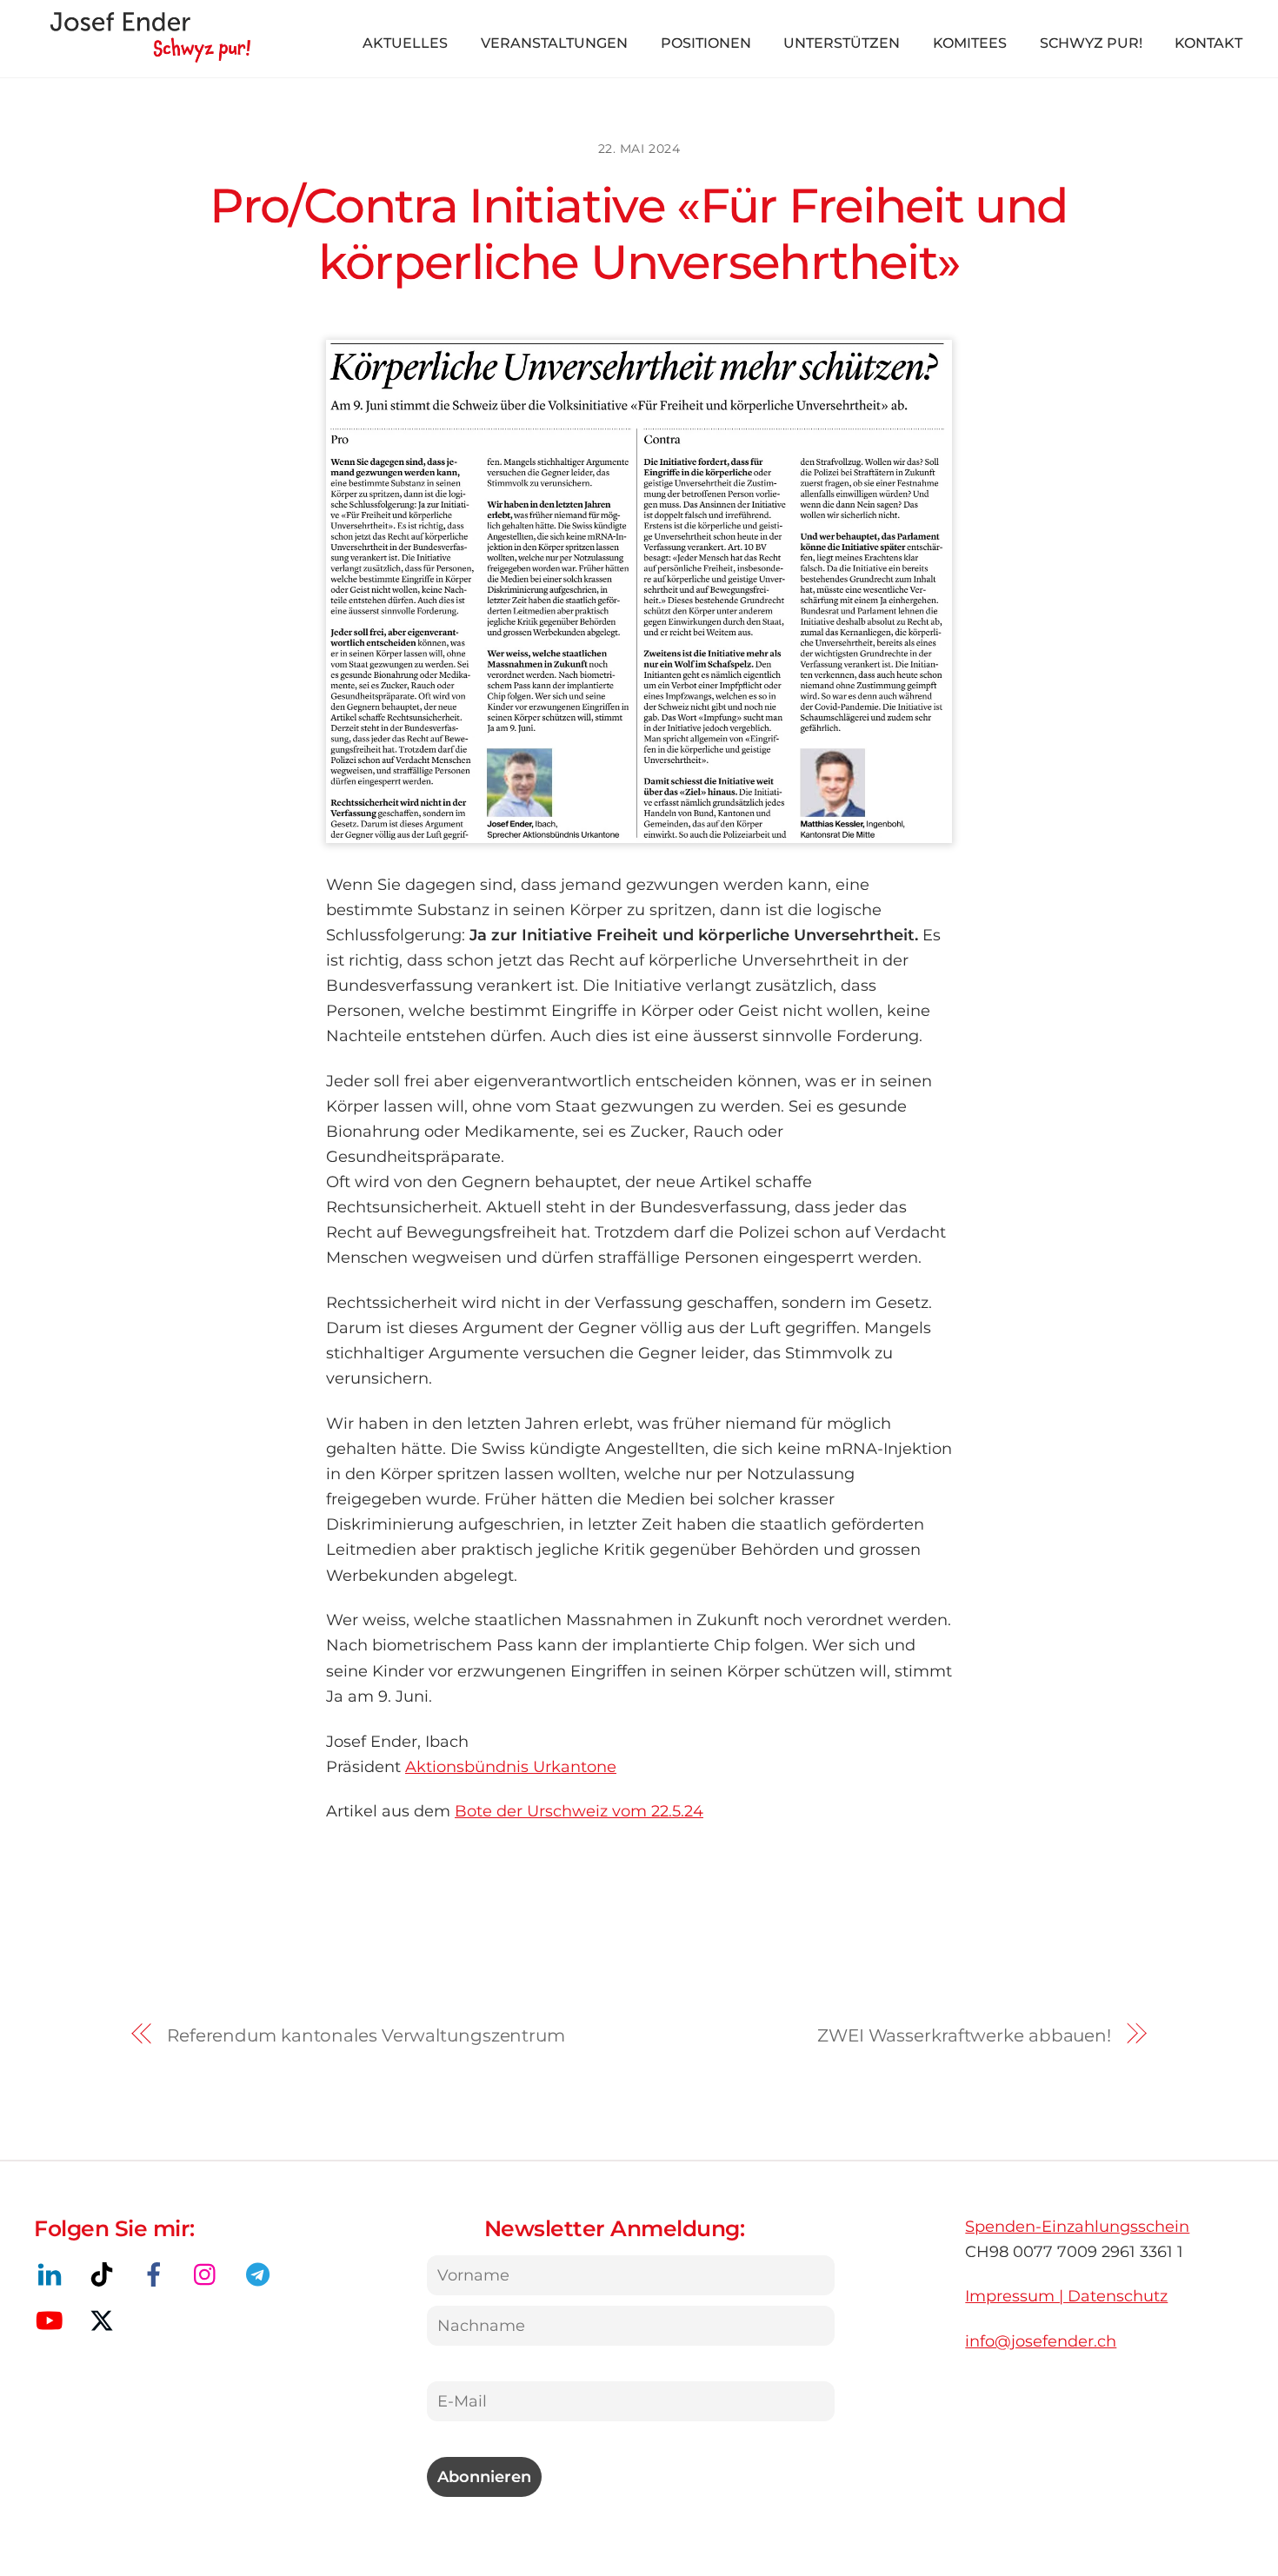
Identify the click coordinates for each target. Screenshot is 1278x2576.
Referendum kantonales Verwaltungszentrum (366, 2035)
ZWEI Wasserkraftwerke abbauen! (964, 2035)
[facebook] (157, 2274)
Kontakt (1208, 43)
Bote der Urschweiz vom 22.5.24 (579, 1811)
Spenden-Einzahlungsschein (1077, 2226)
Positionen (706, 43)
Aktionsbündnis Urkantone (511, 1766)
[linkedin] (53, 2274)
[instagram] (209, 2274)
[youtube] (53, 2320)
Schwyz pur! (1091, 43)
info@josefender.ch (1041, 2341)
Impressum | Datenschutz (1066, 2296)
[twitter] (105, 2320)
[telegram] (261, 2274)
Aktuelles (405, 43)
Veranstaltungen (554, 43)
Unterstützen (842, 43)
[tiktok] (105, 2274)
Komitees (970, 43)
